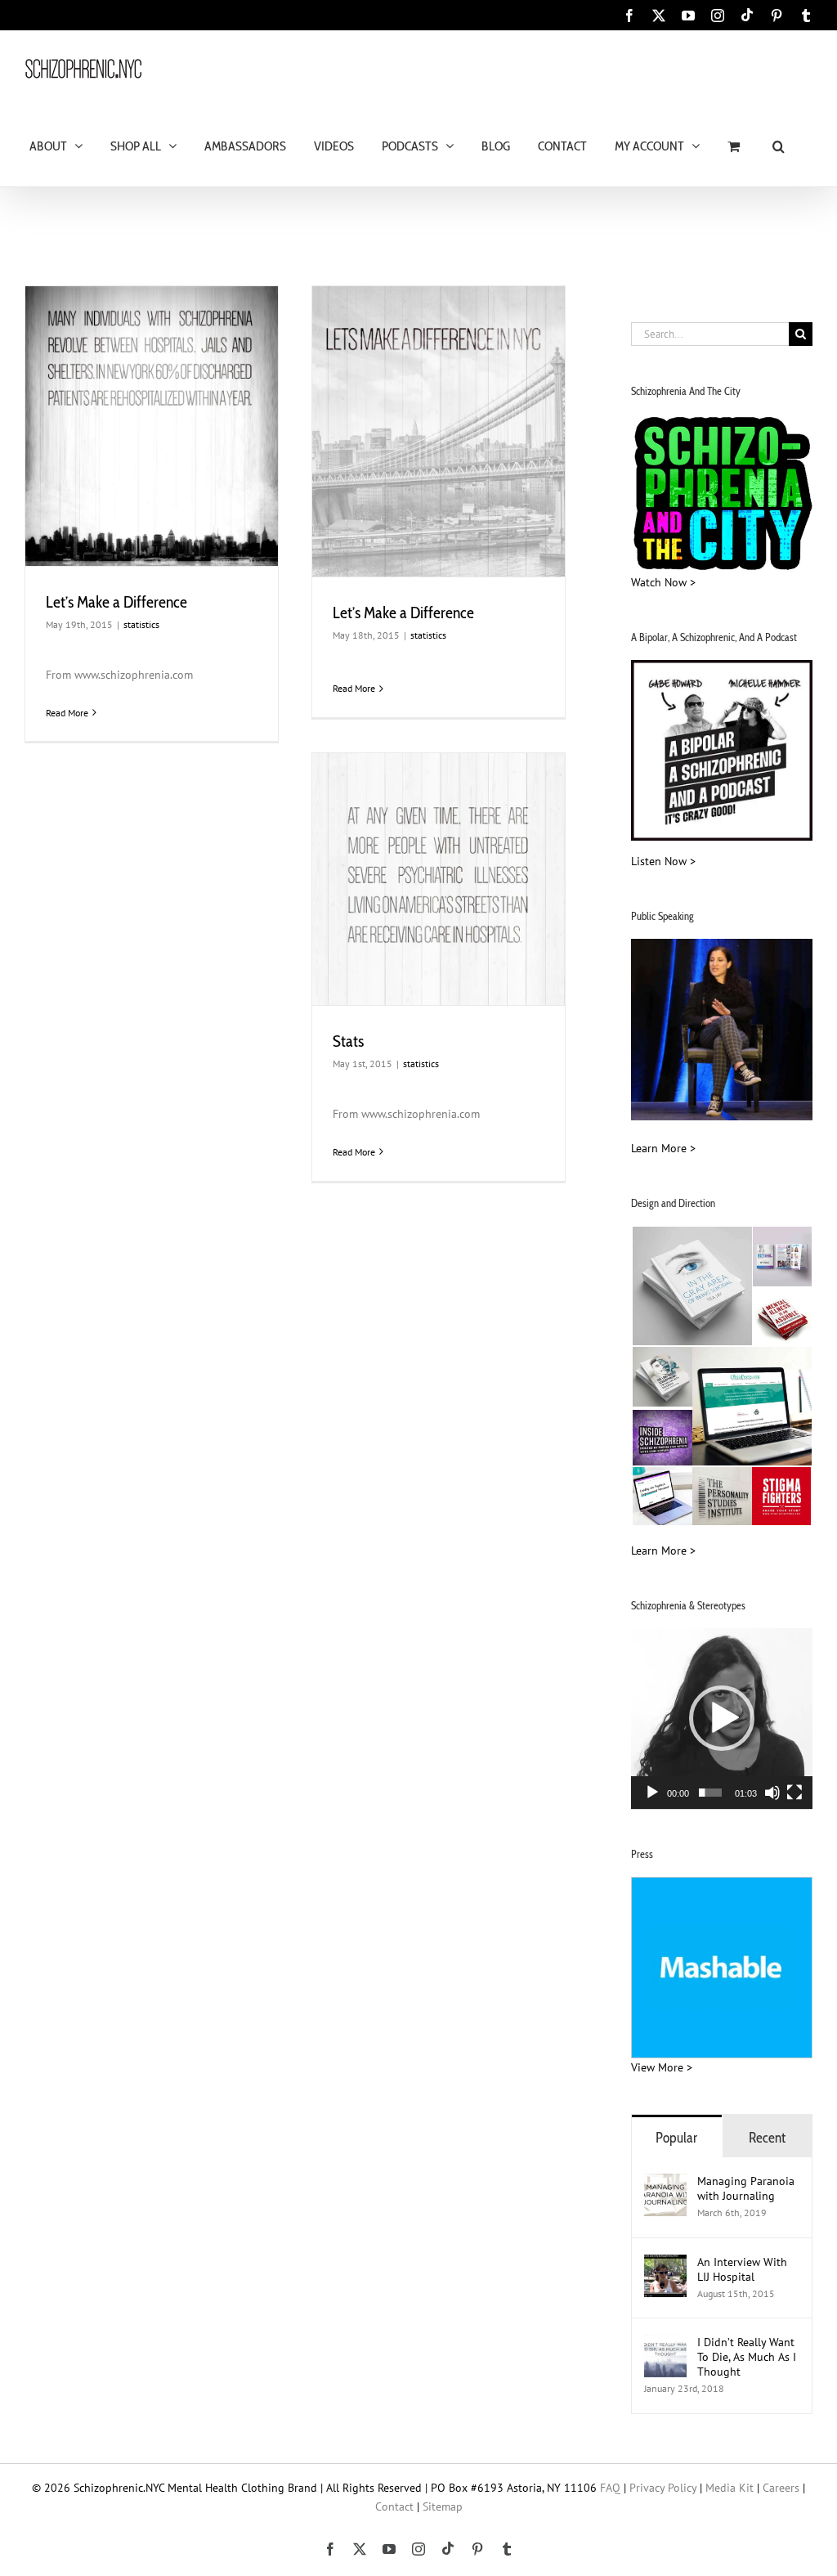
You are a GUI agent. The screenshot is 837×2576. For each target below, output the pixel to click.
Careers (781, 2488)
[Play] (652, 1793)
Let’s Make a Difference (116, 602)
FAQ (610, 2488)
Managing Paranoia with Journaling (746, 2188)
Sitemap (443, 2506)
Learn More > (663, 1148)
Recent (767, 2137)
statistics (141, 624)
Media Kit (730, 2488)
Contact (394, 2506)
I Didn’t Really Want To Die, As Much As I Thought (747, 2357)
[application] (722, 1719)
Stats (348, 1041)
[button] (779, 145)
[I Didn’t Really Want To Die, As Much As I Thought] (665, 2344)
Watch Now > (663, 582)
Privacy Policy (663, 2488)
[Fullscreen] (794, 1793)
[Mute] (772, 1793)
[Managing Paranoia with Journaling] (665, 2183)
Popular (676, 2137)
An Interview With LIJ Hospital (742, 2269)
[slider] (710, 1793)
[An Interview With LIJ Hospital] (665, 2264)
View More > (662, 2067)
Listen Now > (663, 861)
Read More (67, 713)
